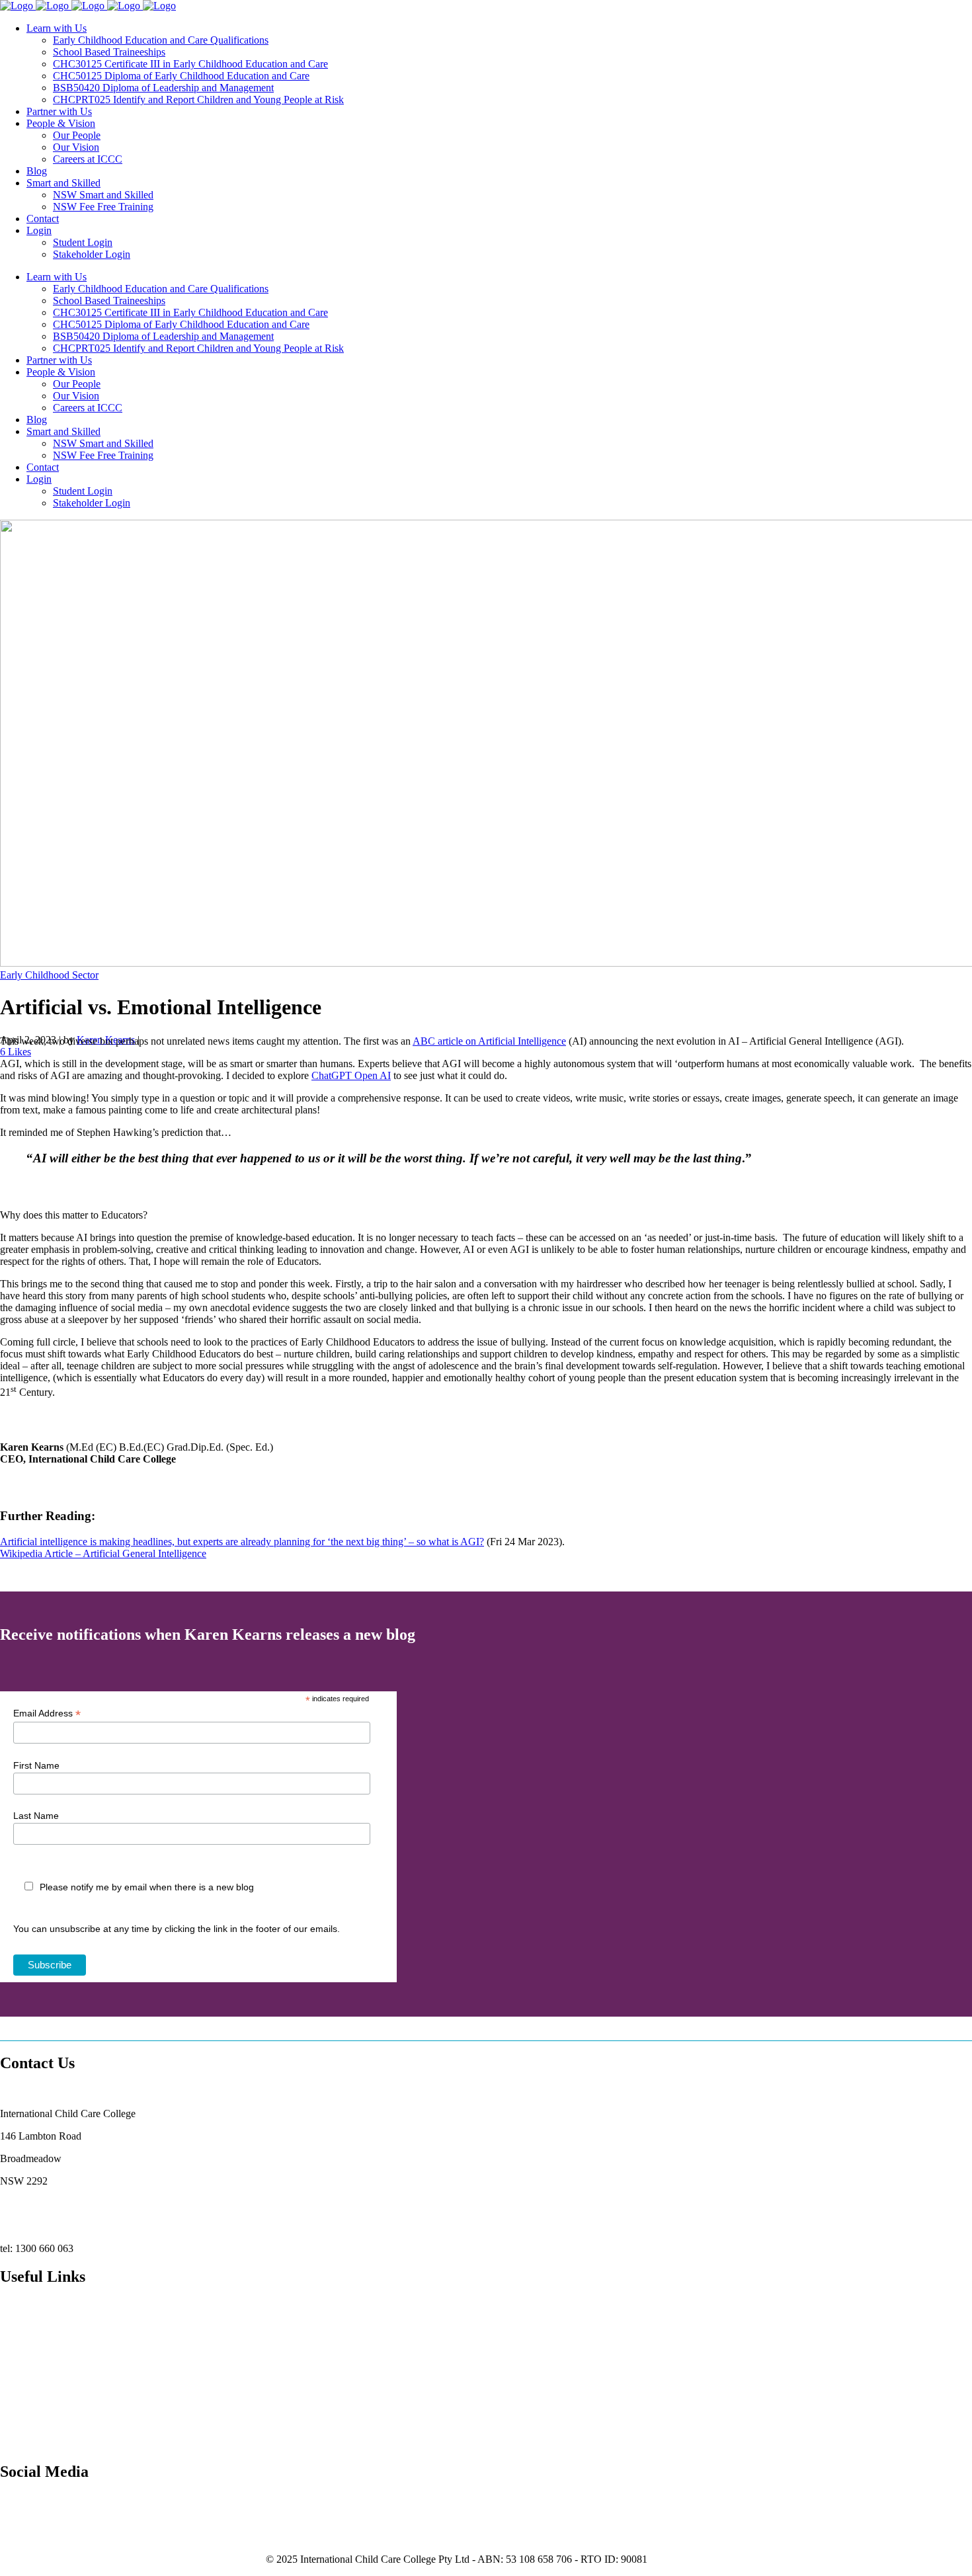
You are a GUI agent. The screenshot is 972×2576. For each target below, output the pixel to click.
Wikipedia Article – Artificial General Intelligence (103, 1553)
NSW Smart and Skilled (50, 2360)
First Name (36, 1765)
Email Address (47, 1713)
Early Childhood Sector (49, 975)
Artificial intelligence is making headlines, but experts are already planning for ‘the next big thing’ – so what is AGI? (242, 1542)
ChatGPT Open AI (351, 1075)
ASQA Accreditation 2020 (56, 2338)
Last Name (36, 1816)
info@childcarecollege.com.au (63, 2226)
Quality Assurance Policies (56, 2383)
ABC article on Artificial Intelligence (489, 1041)
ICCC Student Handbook (53, 2405)
